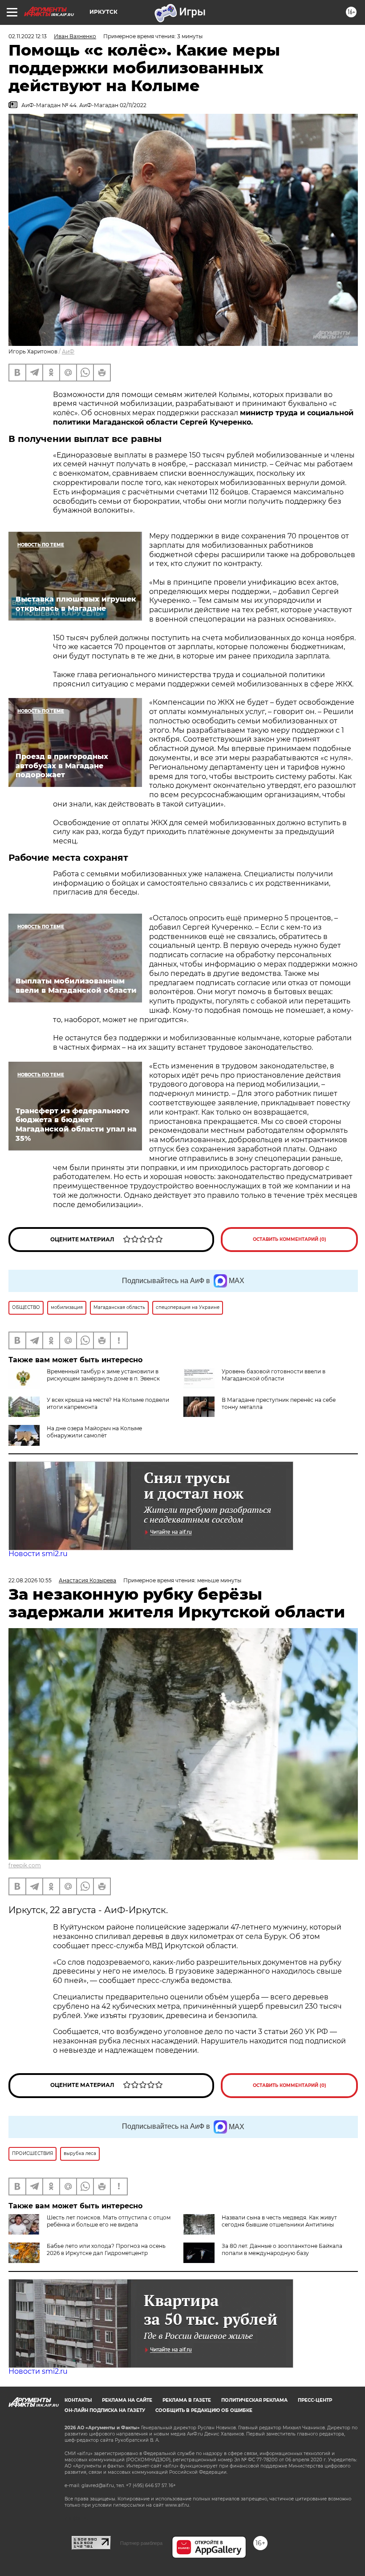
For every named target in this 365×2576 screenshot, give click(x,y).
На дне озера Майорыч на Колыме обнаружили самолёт (94, 1432)
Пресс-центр (315, 2400)
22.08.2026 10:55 (30, 1580)
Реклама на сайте (127, 2400)
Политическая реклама (254, 2400)
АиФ (68, 351)
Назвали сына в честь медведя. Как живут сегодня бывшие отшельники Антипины (279, 2221)
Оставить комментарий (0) (290, 1239)
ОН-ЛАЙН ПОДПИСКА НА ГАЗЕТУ (105, 2410)
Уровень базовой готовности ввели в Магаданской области (274, 1375)
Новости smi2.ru (38, 1554)
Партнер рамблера (141, 2543)
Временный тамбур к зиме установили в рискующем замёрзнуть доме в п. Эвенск (103, 1375)
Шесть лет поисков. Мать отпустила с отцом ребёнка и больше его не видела (109, 2221)
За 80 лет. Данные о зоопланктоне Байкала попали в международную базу (282, 2249)
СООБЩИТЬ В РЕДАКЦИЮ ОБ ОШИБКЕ (204, 2410)
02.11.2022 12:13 (28, 36)
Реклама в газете (187, 2400)
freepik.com (25, 1865)
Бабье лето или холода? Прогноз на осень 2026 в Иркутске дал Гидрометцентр (106, 2249)
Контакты (78, 2400)
